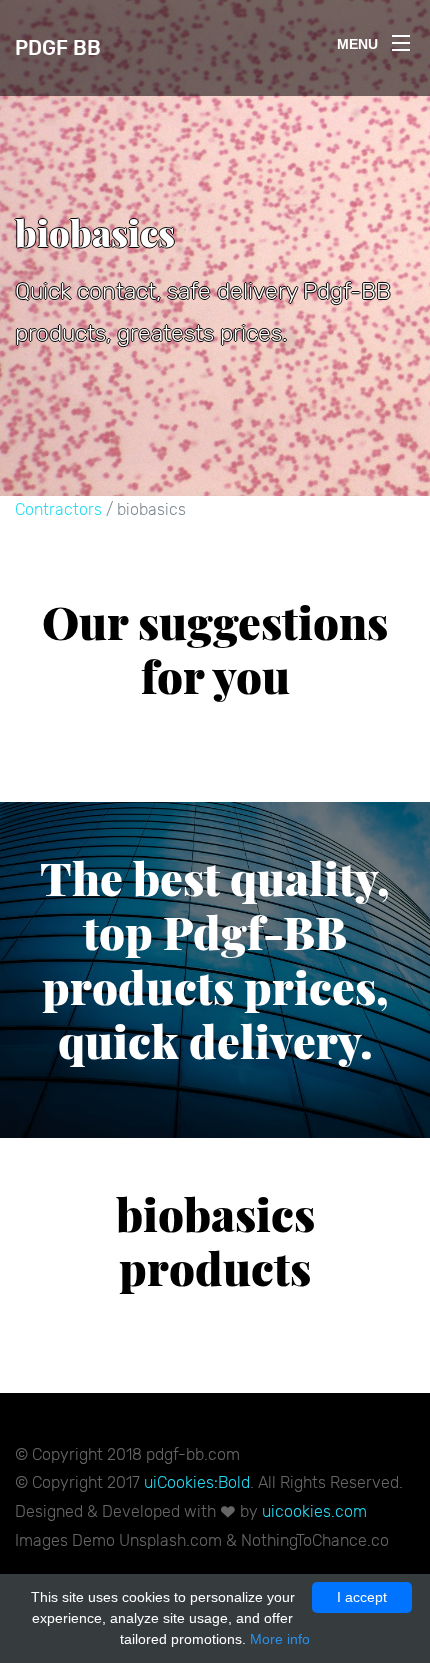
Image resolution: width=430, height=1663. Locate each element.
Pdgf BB (58, 48)
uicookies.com (314, 1511)
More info (280, 1639)
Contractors (58, 509)
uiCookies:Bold (197, 1482)
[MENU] (401, 39)
